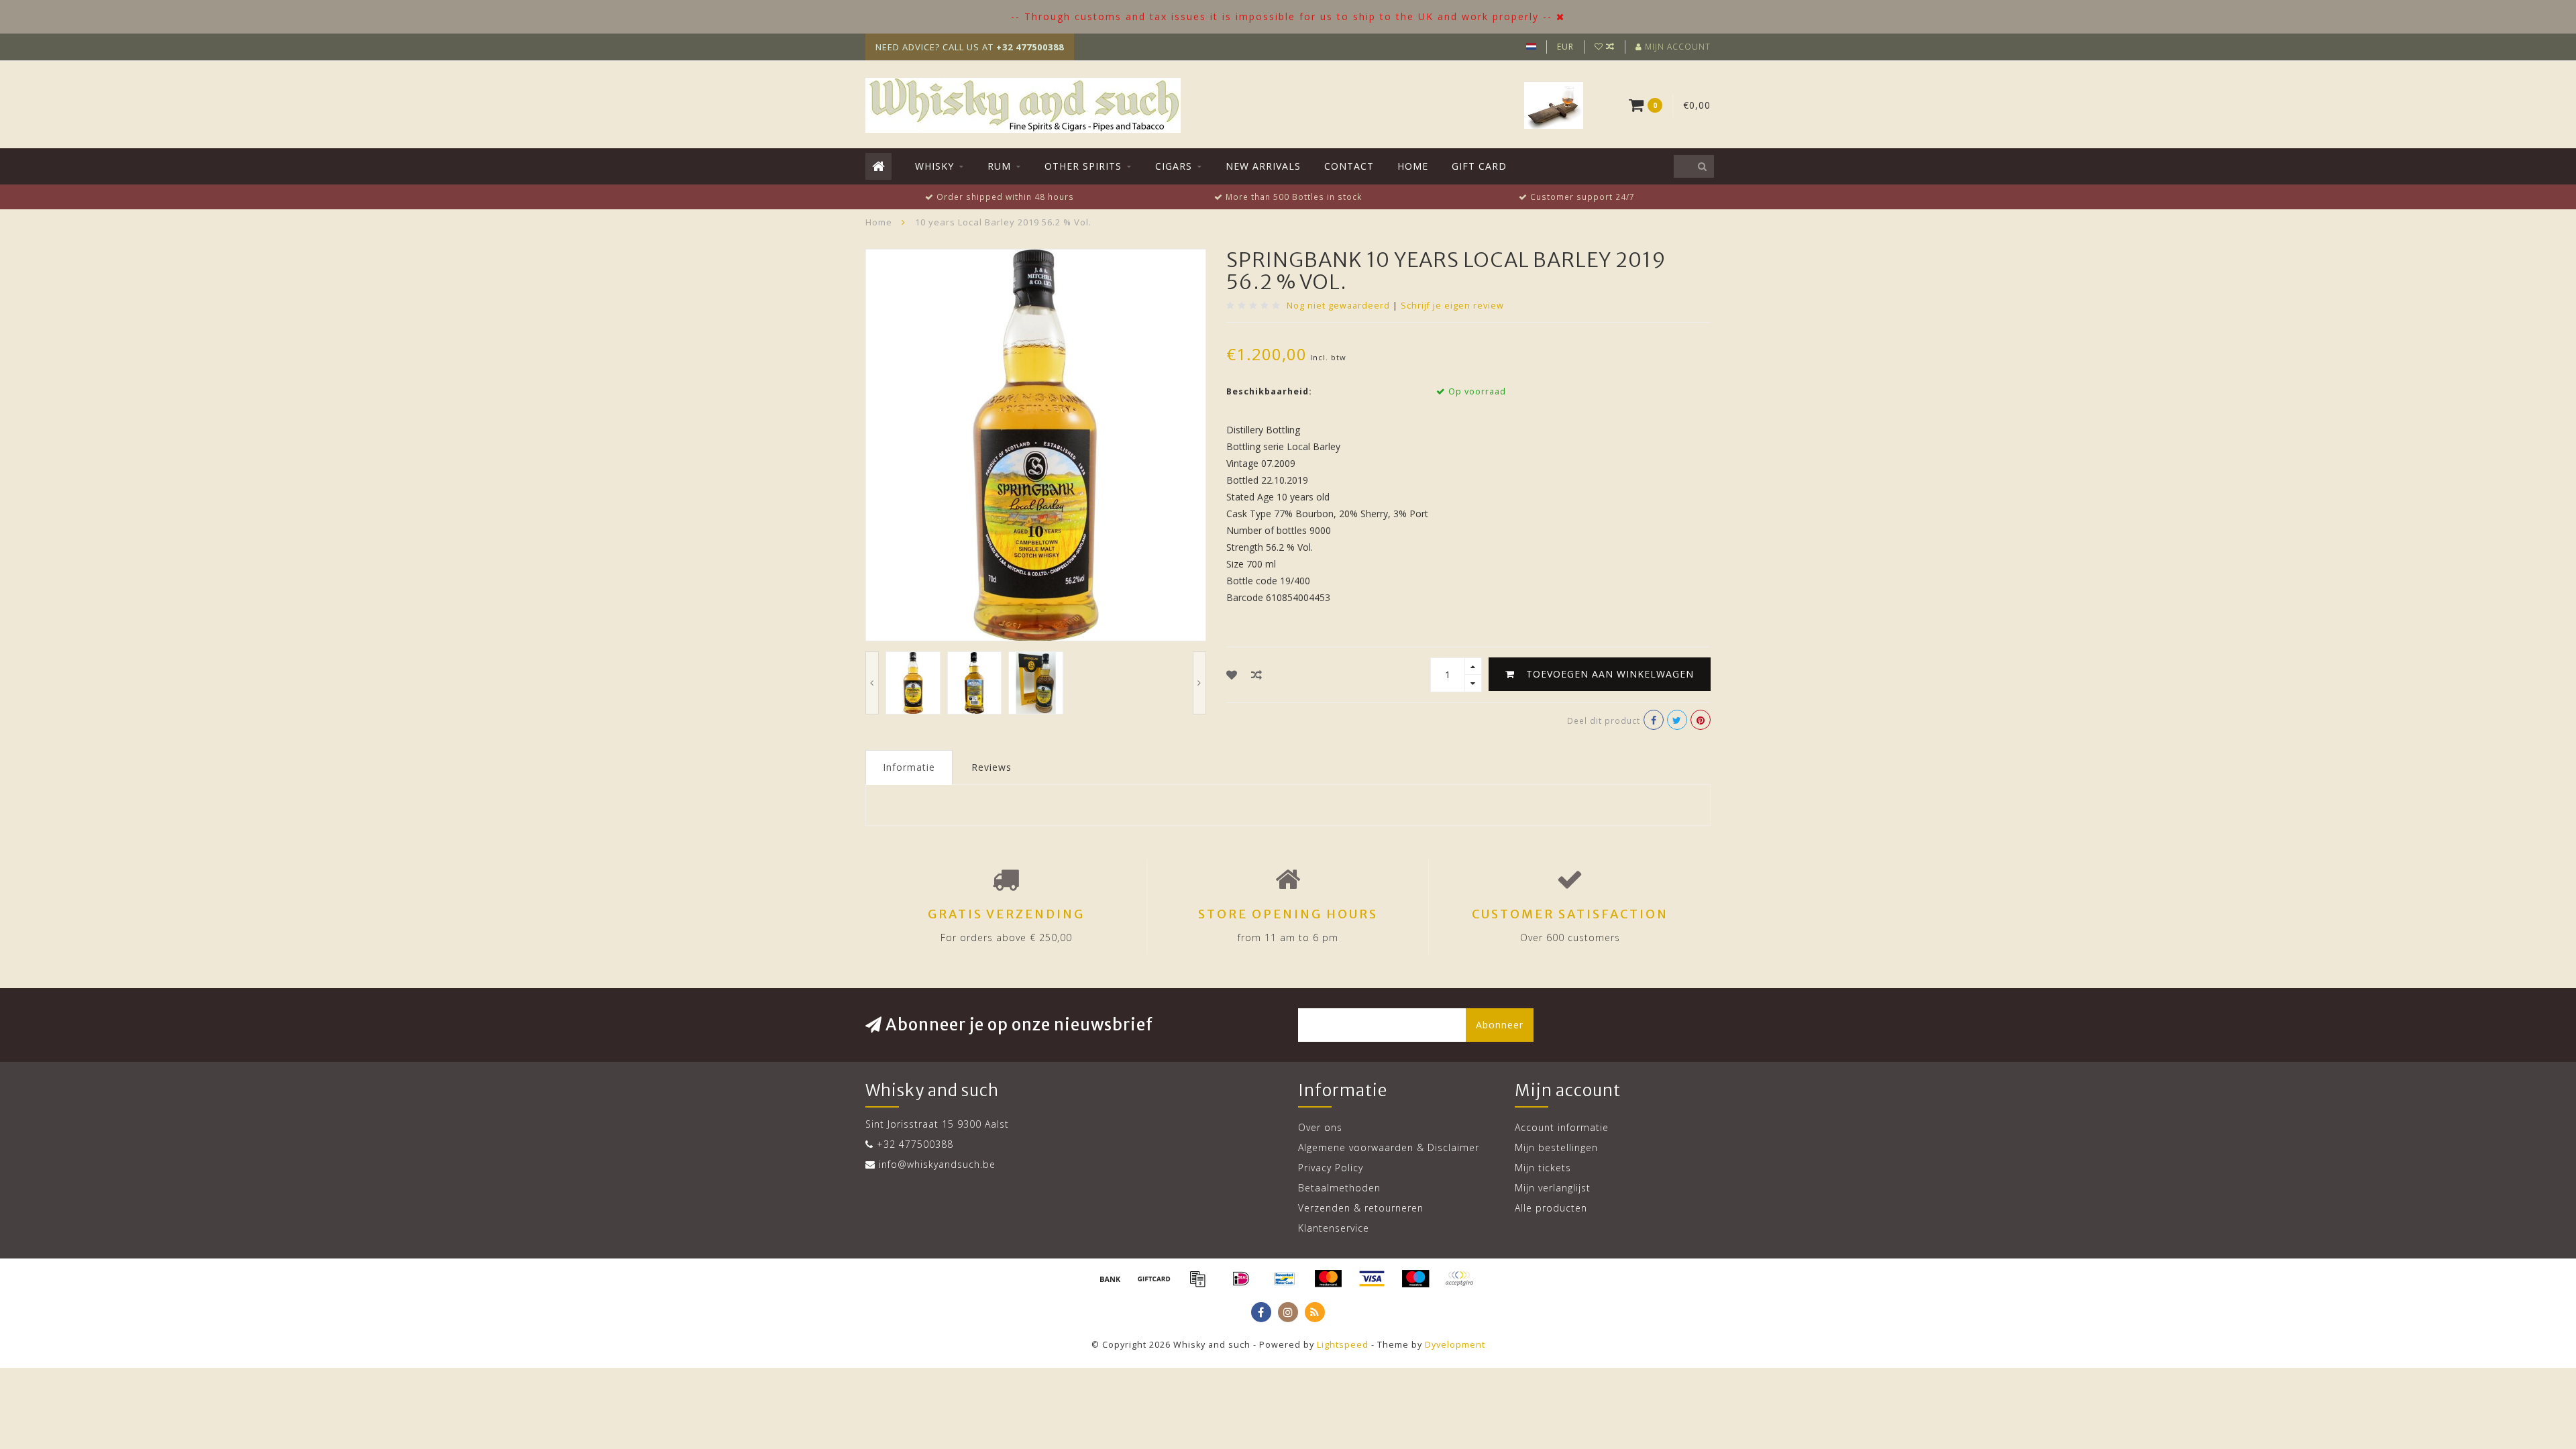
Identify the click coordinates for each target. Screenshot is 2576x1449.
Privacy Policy (1331, 1168)
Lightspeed (1343, 1345)
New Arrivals (1263, 166)
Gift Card (1479, 166)
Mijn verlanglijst (1553, 1188)
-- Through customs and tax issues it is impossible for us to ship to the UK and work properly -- (1282, 16)
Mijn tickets (1543, 1168)
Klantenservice (1334, 1228)
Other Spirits (1083, 166)
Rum (999, 166)
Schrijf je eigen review (1452, 306)
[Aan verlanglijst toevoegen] (1232, 675)
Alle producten (1551, 1208)
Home (1413, 166)
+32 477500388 (915, 1144)
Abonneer (1500, 1025)
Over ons (1320, 1127)
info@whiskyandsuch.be (937, 1164)
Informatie (909, 767)
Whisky (934, 166)
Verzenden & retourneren (1361, 1208)
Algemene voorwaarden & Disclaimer (1389, 1147)
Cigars (1174, 166)
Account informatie (1562, 1127)
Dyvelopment (1455, 1345)
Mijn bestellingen (1556, 1147)
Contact (1349, 166)
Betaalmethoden (1339, 1188)
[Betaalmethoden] (1110, 1279)
